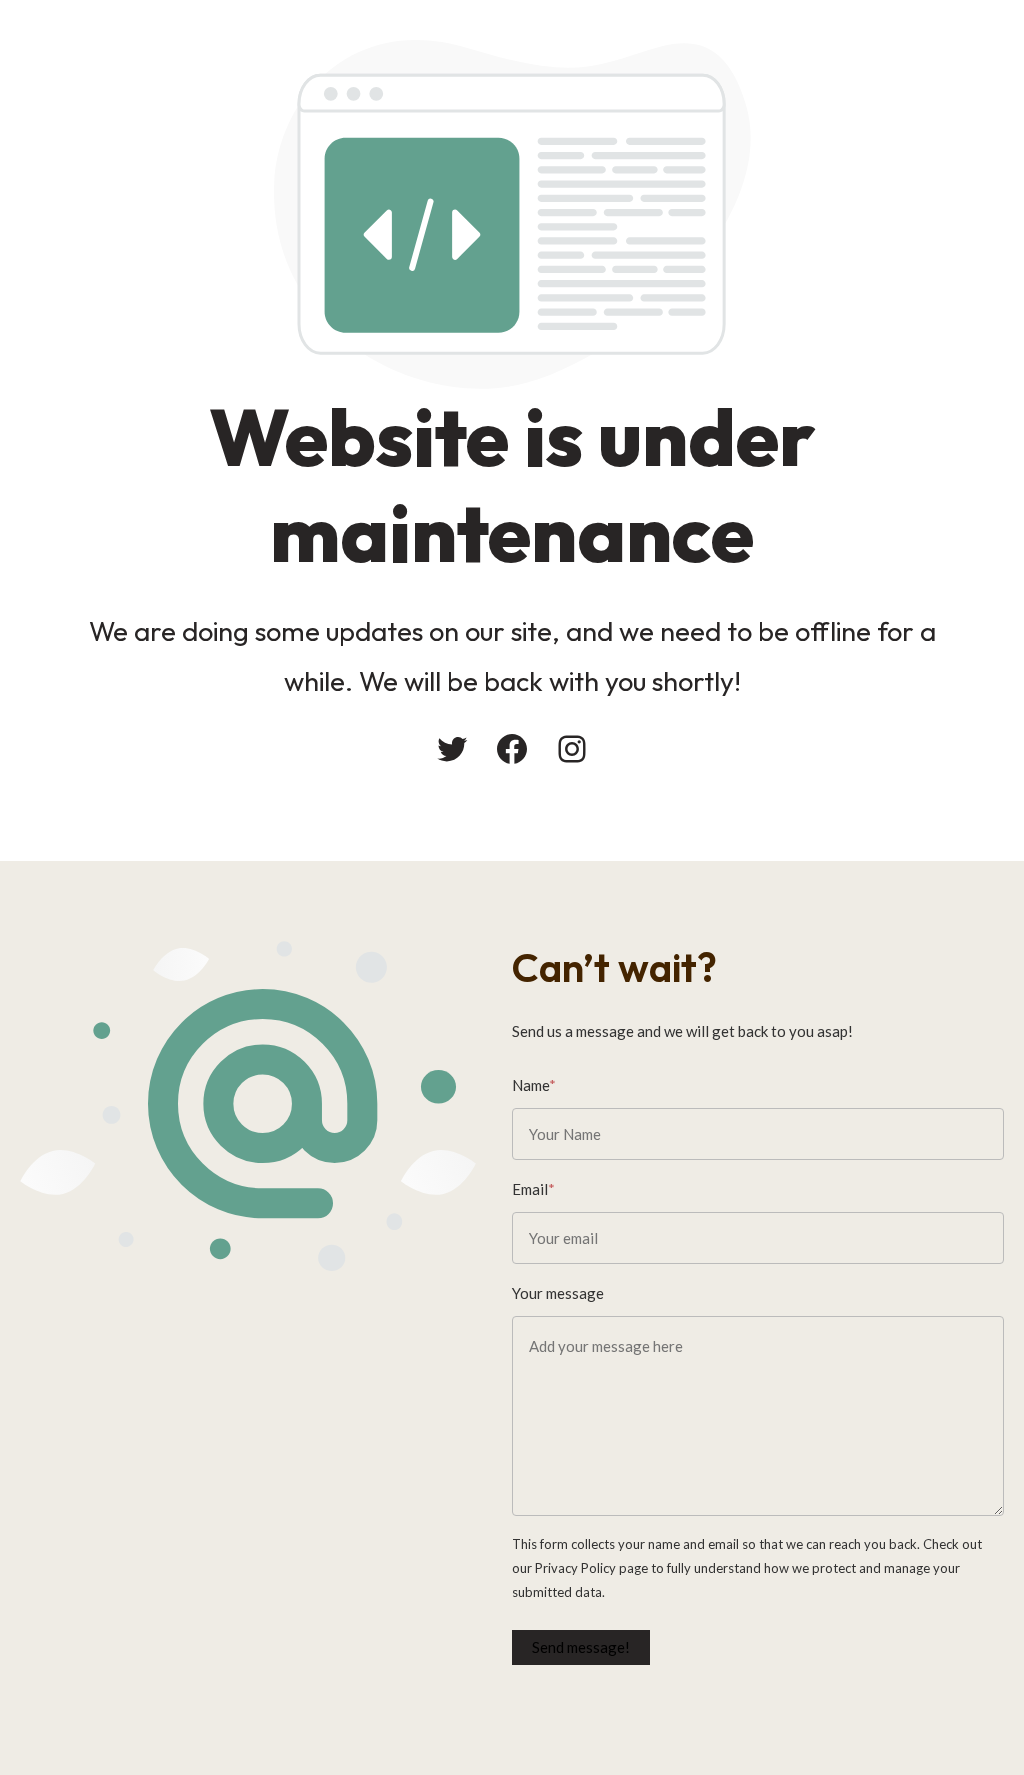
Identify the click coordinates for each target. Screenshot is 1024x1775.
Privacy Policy (575, 1568)
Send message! (581, 1647)
